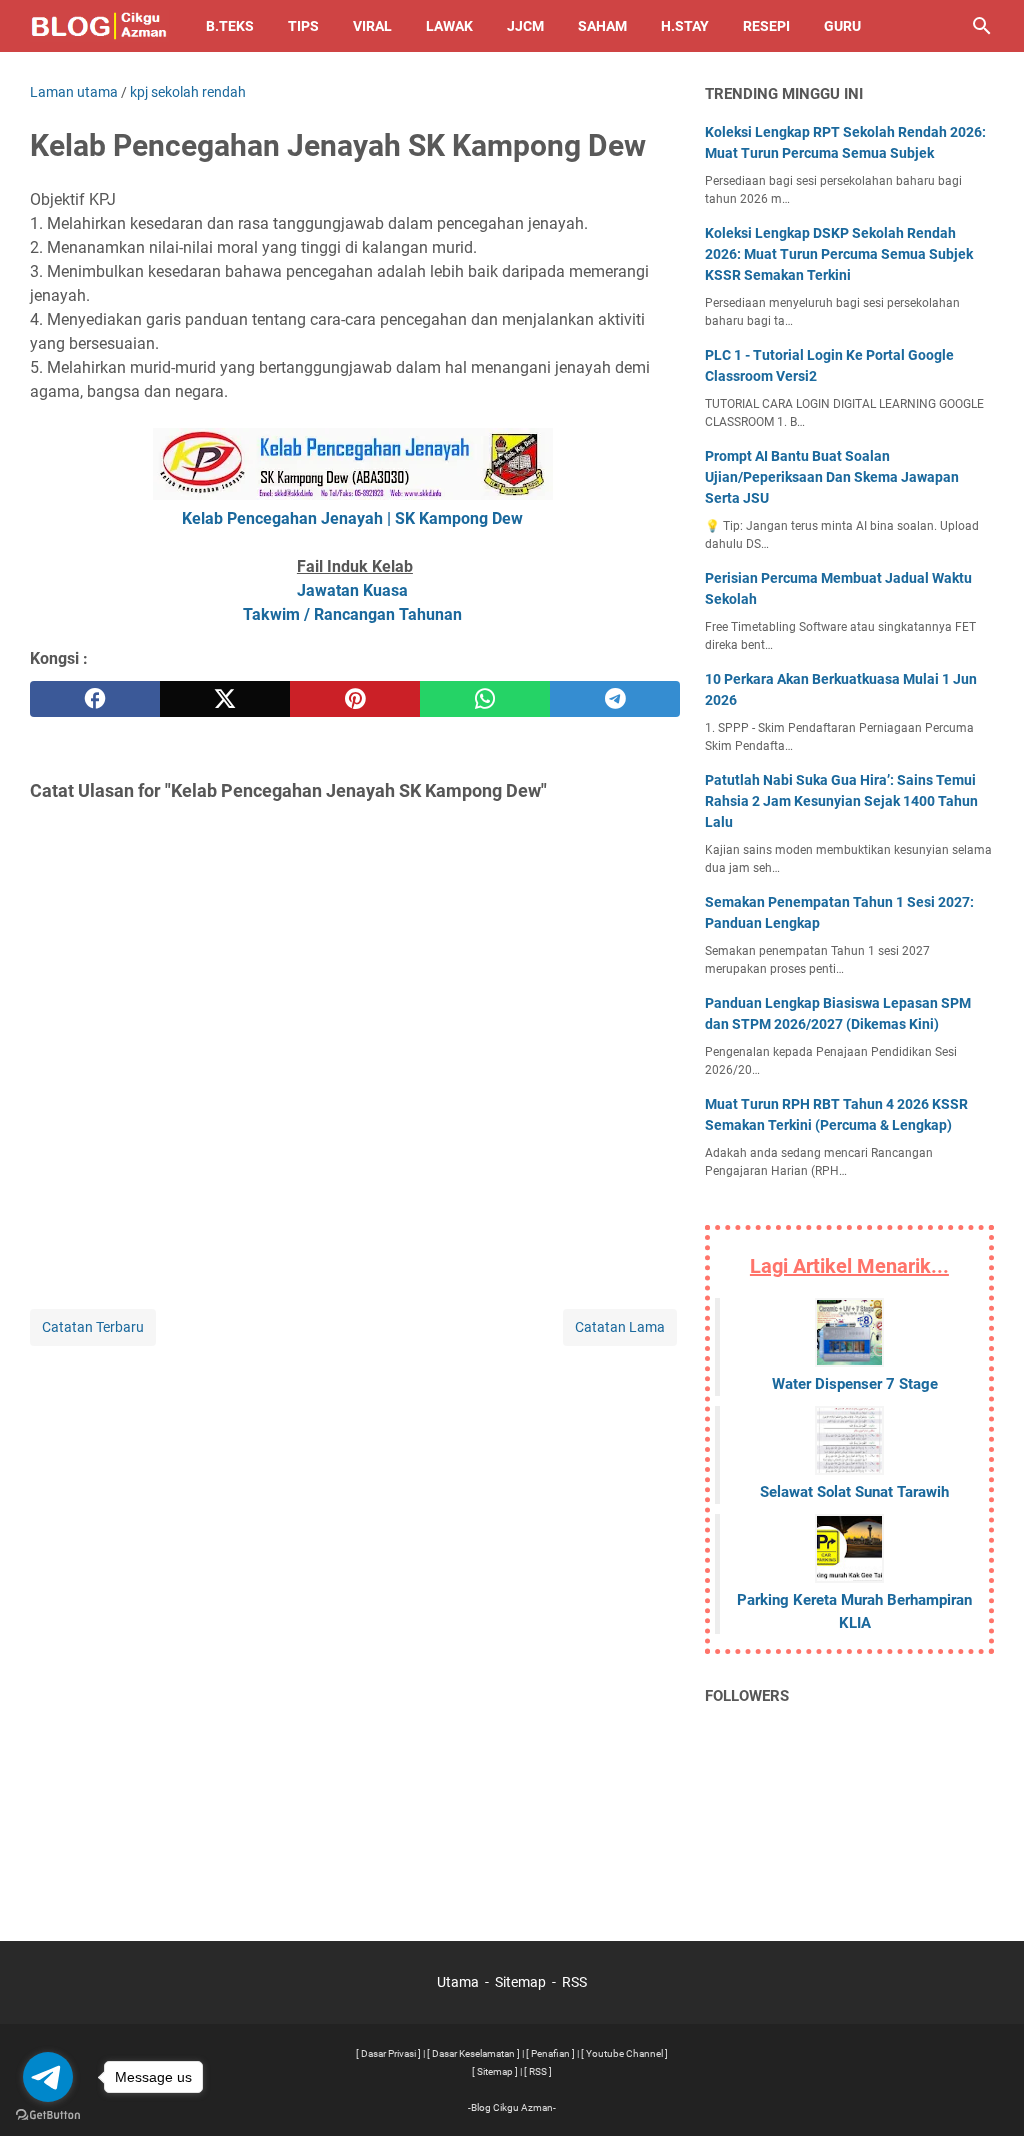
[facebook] (95, 699)
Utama (458, 1982)
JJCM (525, 26)
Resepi (766, 26)
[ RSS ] (538, 2071)
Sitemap (520, 1982)
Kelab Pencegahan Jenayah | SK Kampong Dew (352, 518)
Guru (842, 26)
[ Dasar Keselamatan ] (473, 2053)
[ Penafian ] (550, 2053)
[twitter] (225, 699)
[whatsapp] (485, 699)
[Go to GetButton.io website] (48, 2115)
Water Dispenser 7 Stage (855, 1384)
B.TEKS (230, 26)
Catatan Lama (620, 1327)
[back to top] (984, 2091)
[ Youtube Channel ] (624, 2053)
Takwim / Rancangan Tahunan (352, 614)
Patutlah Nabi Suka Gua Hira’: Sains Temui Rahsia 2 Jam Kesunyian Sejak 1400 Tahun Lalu (841, 801)
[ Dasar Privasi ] (388, 2053)
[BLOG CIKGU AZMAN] (99, 26)
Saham (602, 26)
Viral (372, 26)
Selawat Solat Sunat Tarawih (854, 1492)
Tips (303, 26)
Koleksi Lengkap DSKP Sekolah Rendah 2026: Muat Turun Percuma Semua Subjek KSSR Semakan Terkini (839, 254)
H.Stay (685, 26)
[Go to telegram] (48, 2077)
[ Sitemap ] (495, 2071)
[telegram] (615, 699)
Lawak (449, 26)
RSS (574, 1982)
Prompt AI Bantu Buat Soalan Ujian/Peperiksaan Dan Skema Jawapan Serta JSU (832, 477)
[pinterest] (355, 699)
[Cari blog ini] (982, 26)
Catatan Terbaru (93, 1327)
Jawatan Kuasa (352, 590)
